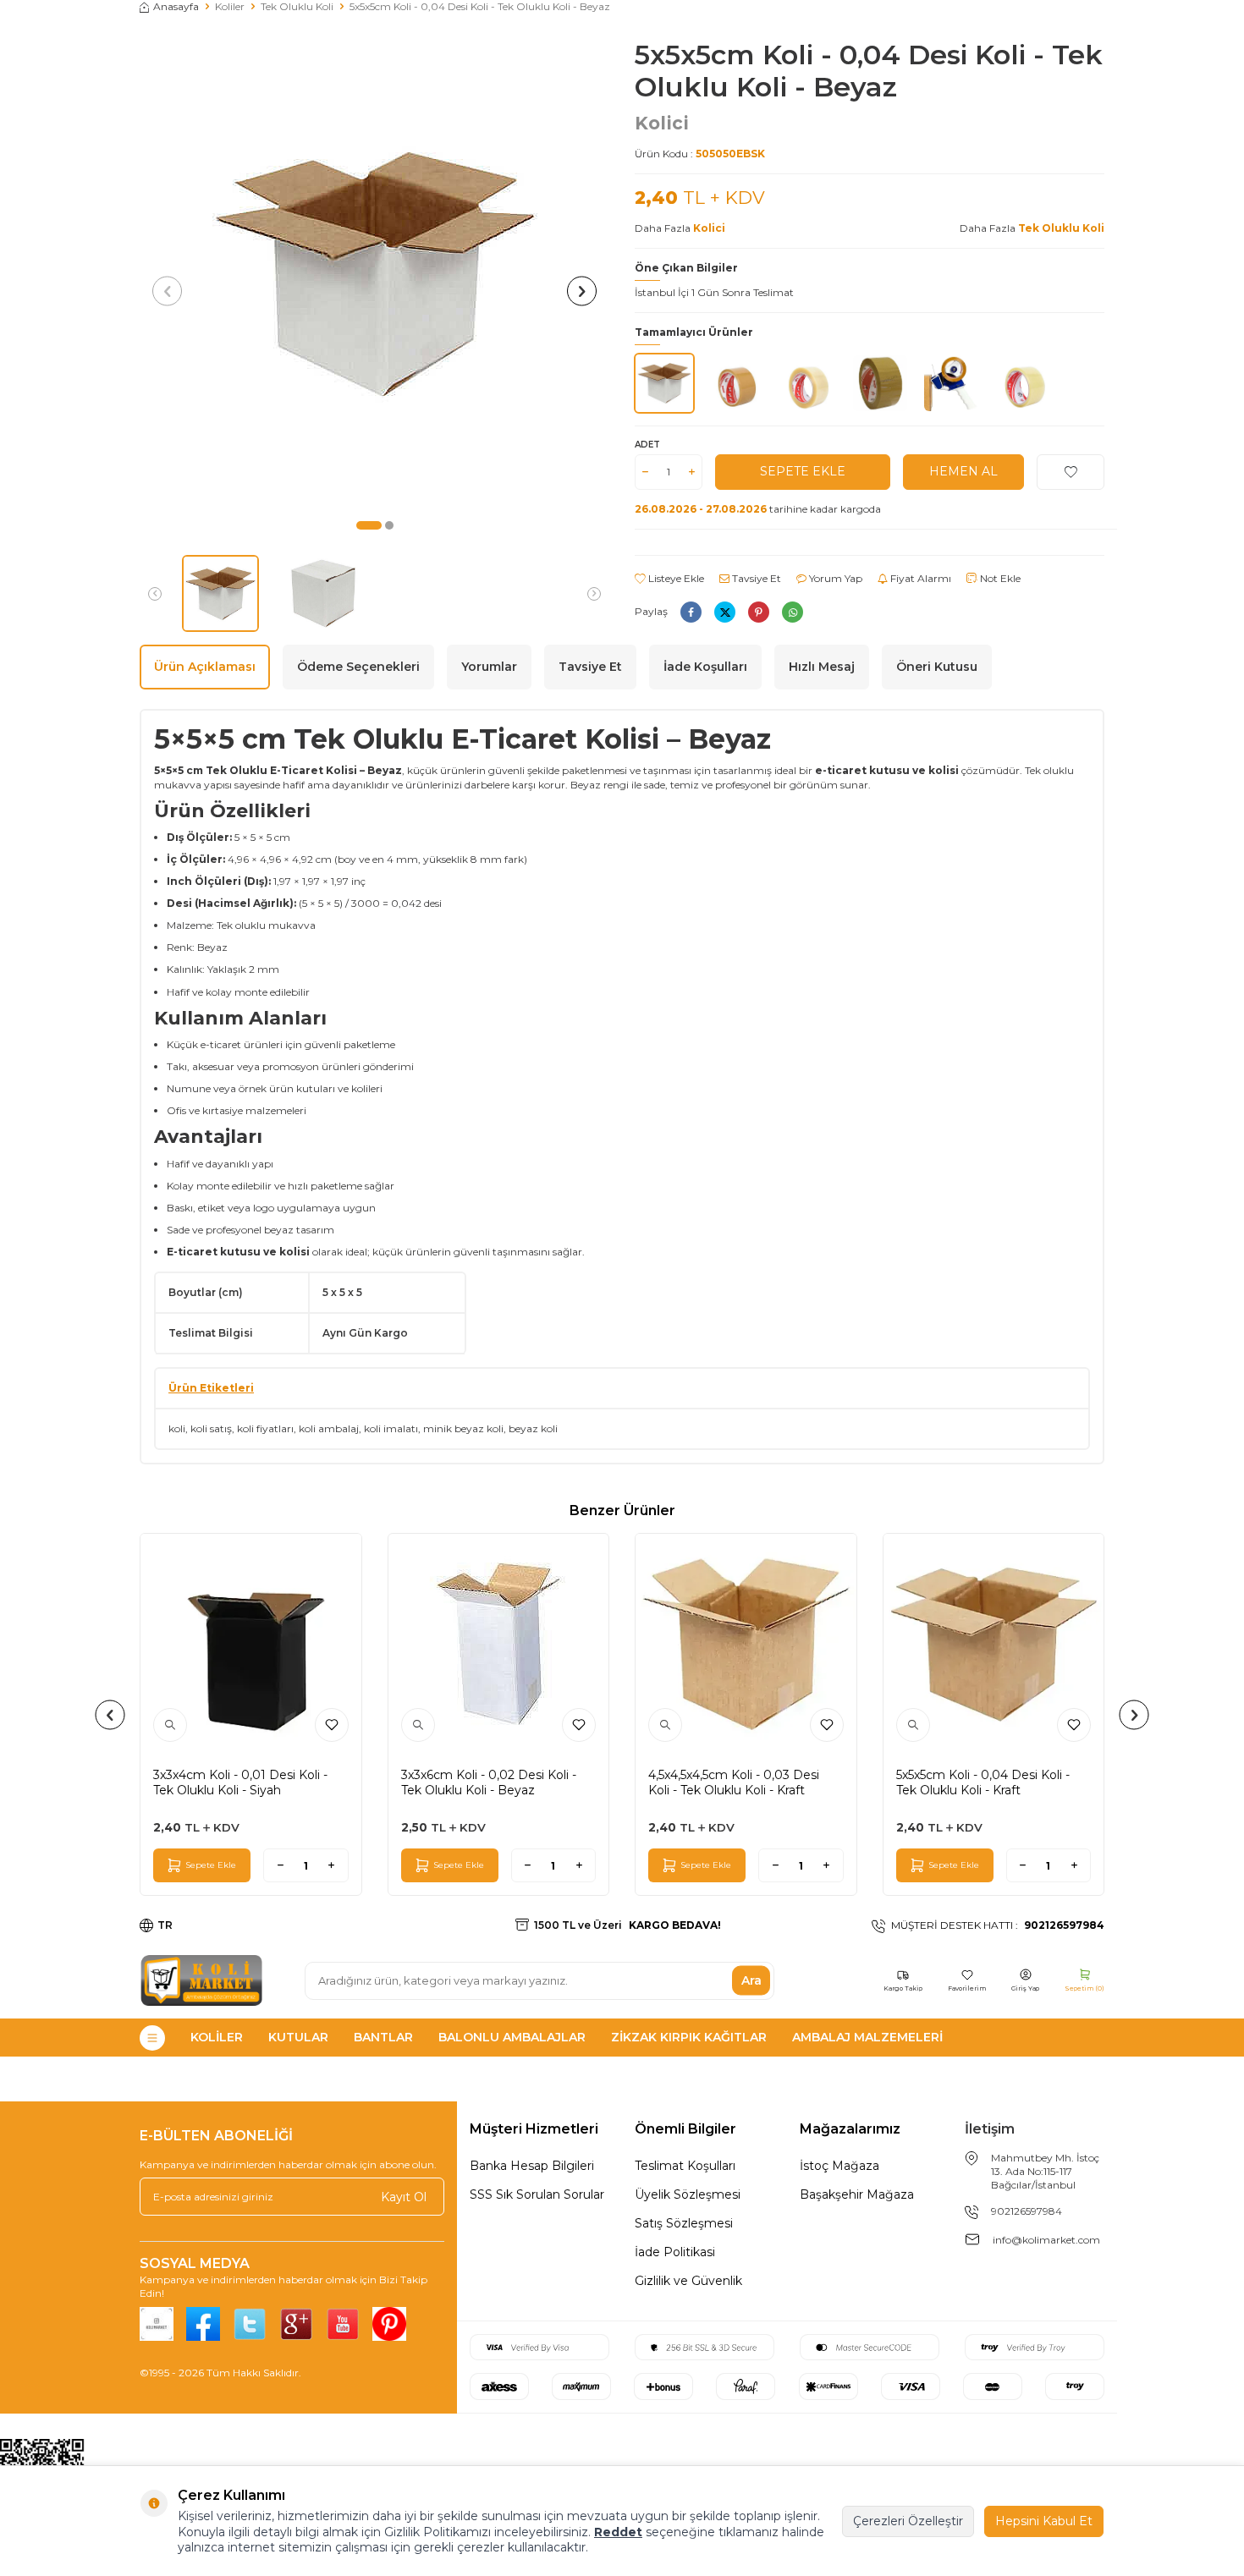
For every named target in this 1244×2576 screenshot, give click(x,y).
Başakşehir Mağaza (857, 2194)
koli (177, 1428)
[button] (369, 525)
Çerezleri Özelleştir (908, 2521)
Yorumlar (489, 667)
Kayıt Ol (404, 2197)
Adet (647, 445)
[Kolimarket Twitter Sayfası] (250, 2324)
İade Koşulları (705, 667)
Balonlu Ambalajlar (512, 2037)
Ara (751, 1980)
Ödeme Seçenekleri (358, 667)
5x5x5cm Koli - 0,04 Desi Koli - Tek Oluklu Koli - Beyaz (480, 6)
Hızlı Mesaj (822, 667)
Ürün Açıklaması (205, 667)
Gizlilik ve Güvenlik (688, 2281)
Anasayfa (176, 6)
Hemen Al (963, 471)
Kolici (662, 123)
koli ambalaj (329, 1428)
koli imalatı (391, 1428)
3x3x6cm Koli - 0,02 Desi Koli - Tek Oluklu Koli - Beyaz (489, 1782)
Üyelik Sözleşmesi (688, 2194)
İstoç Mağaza (839, 2166)
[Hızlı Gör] (170, 1725)
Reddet (618, 2532)
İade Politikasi (675, 2252)
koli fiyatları (265, 1428)
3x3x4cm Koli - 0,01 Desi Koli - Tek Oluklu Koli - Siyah (240, 1782)
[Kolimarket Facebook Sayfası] (203, 2324)
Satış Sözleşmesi (684, 2223)
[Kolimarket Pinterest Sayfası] (389, 2324)
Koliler (230, 6)
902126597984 (1027, 2211)
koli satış (211, 1428)
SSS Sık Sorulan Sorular (537, 2194)
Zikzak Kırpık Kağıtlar (689, 2037)
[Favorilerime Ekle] (332, 1725)
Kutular (298, 2037)
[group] (374, 274)
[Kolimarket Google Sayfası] (296, 2324)
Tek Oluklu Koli (297, 6)
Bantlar (383, 2037)
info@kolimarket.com (1046, 2240)
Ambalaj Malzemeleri (867, 2037)
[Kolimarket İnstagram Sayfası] (157, 2324)
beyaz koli (533, 1428)
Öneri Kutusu (937, 667)
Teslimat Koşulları (685, 2166)
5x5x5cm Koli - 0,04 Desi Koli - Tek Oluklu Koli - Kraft (983, 1782)
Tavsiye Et (755, 578)
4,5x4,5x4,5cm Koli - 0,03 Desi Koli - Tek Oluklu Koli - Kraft (734, 1782)
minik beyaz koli (463, 1428)
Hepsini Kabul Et (1044, 2521)
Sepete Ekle (803, 471)
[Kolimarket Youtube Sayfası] (343, 2324)
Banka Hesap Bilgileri (532, 2166)
